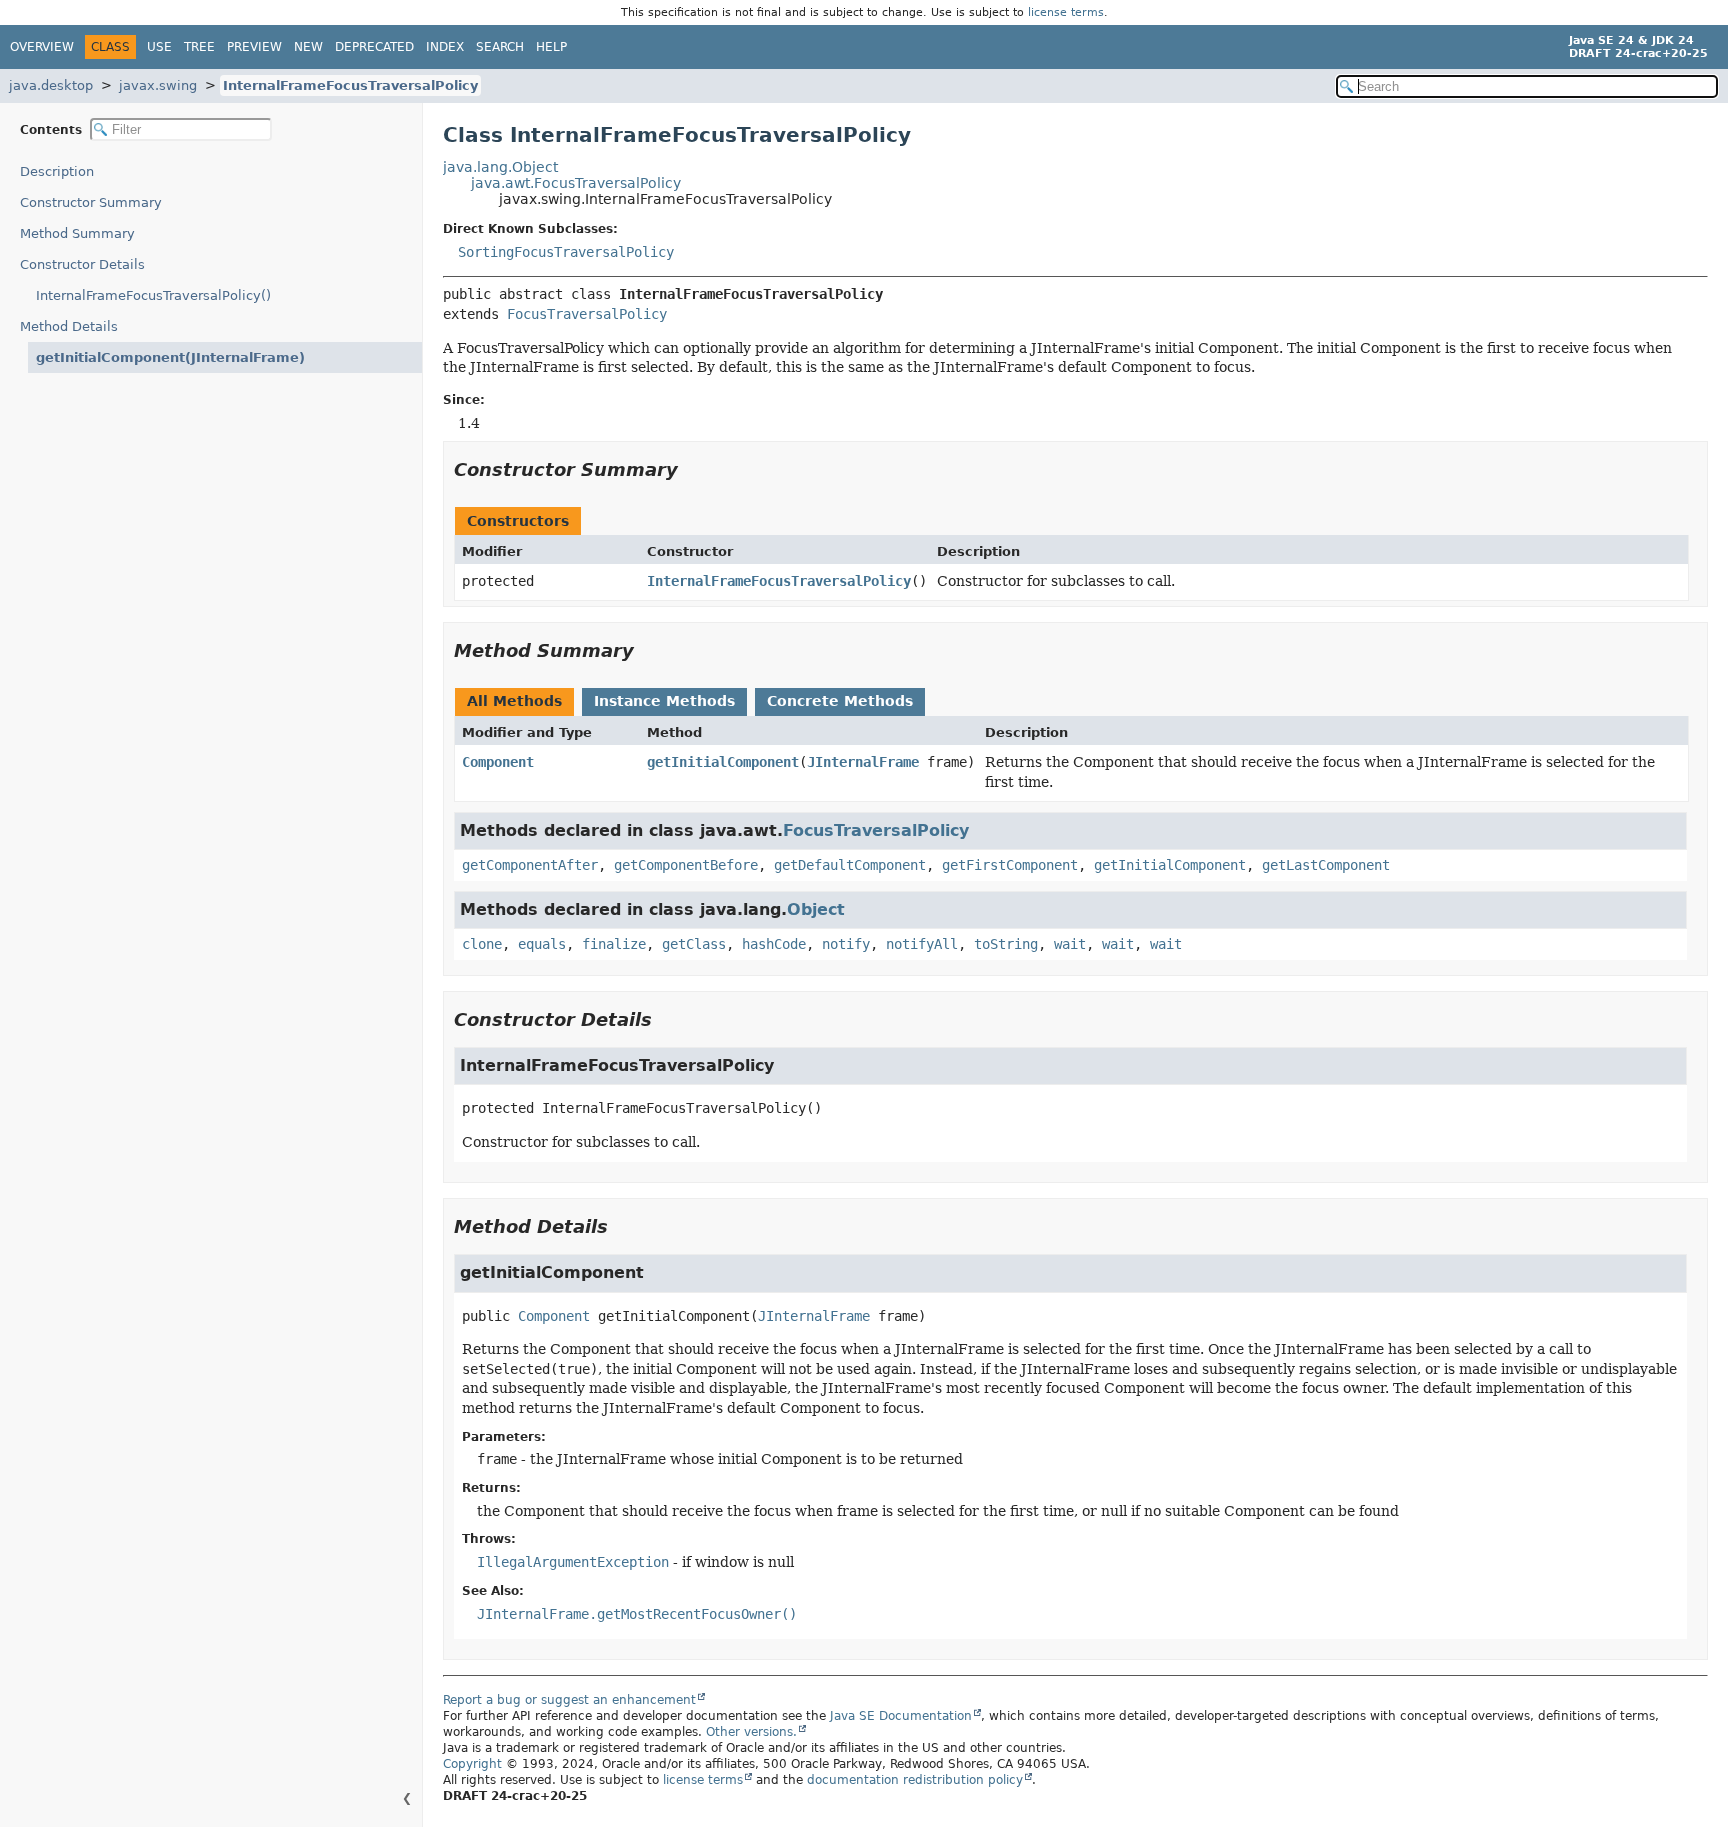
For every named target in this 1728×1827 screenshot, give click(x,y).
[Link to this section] (692, 469)
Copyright (472, 1764)
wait (1070, 944)
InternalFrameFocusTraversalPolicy (350, 85)
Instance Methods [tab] (664, 701)
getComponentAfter (530, 865)
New (308, 47)
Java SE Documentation (901, 1716)
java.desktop (51, 85)
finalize (614, 944)
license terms (1066, 12)
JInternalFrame (863, 762)
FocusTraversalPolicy (587, 314)
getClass (694, 944)
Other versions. (751, 1732)
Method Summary (77, 233)
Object (816, 909)
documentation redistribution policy (915, 1780)
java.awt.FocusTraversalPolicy (576, 183)
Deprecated (374, 47)
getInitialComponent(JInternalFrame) (170, 357)
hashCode (774, 944)
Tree (199, 47)
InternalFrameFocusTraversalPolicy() (153, 295)
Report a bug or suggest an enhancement (569, 1700)
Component (498, 762)
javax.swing (158, 85)
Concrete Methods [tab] (840, 701)
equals (542, 944)
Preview (254, 47)
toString (1006, 944)
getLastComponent (1326, 865)
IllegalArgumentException (573, 1562)
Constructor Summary (91, 202)
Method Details (69, 326)
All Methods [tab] (514, 701)
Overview (42, 47)
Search (500, 47)
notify (846, 944)
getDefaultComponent (850, 865)
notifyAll (922, 944)
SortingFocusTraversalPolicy (566, 252)
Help (551, 47)
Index (445, 47)
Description (57, 171)
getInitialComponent (723, 762)
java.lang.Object (500, 167)
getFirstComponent (1010, 865)
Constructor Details (82, 264)
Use (159, 47)
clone (482, 944)
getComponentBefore (686, 865)
